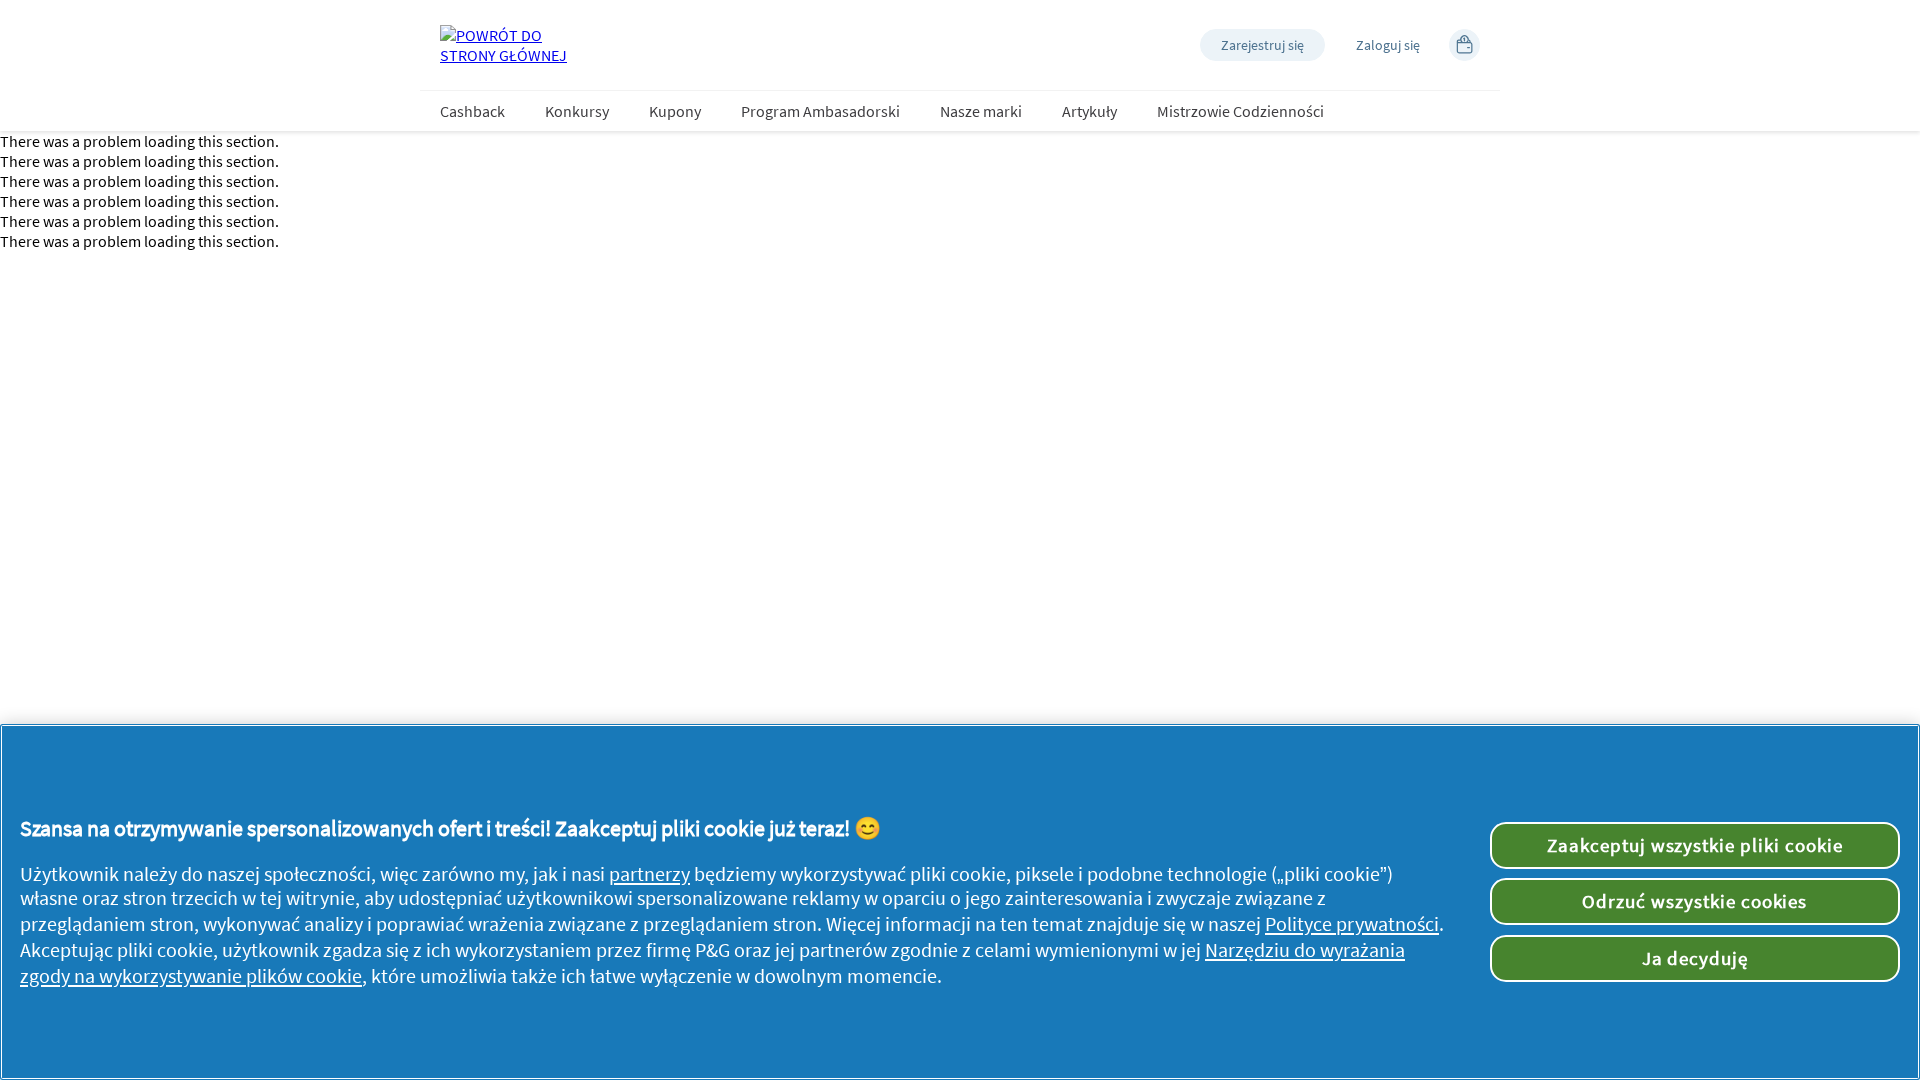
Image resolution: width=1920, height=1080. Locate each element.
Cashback (472, 111)
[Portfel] (1464, 45)
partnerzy (649, 874)
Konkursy (577, 111)
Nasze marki (981, 111)
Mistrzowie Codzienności (1240, 111)
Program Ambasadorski (820, 111)
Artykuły (1089, 111)
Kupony (675, 111)
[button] (1262, 45)
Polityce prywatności (1352, 924)
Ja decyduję (1695, 958)
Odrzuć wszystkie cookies (1694, 901)
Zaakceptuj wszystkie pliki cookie (1695, 845)
